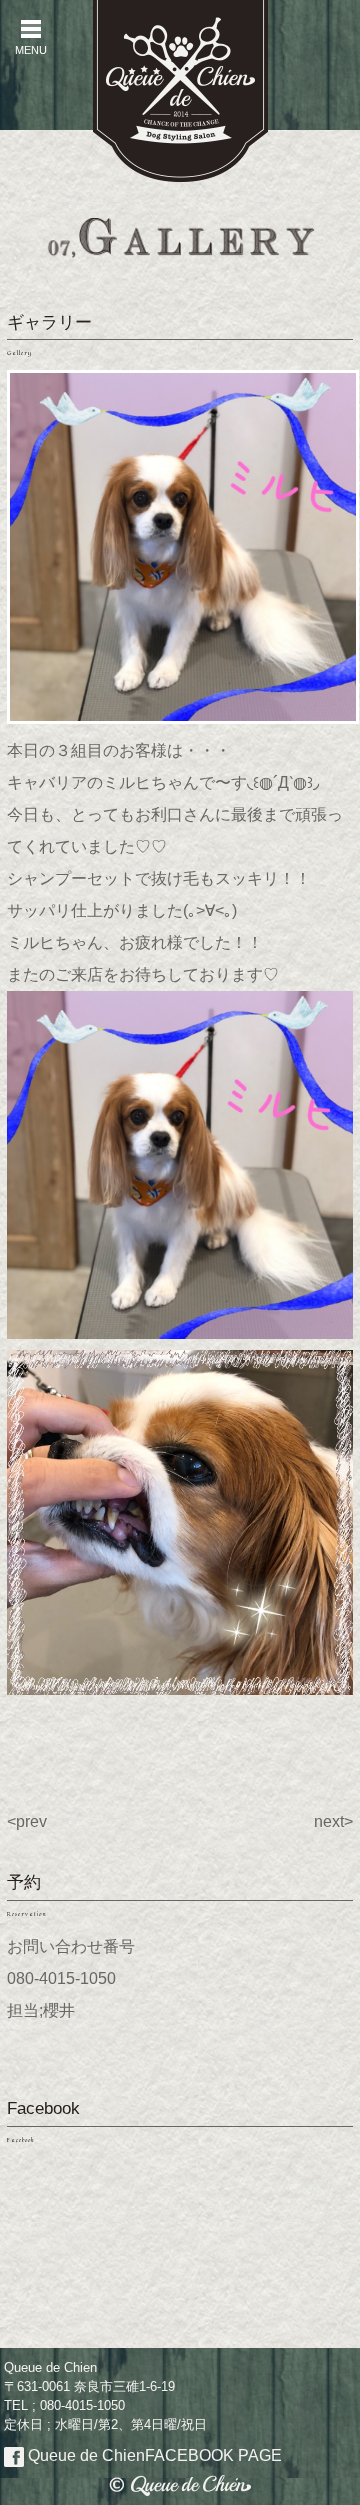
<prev (27, 1821)
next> (333, 1821)
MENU (31, 37)
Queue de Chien (153, 2455)
